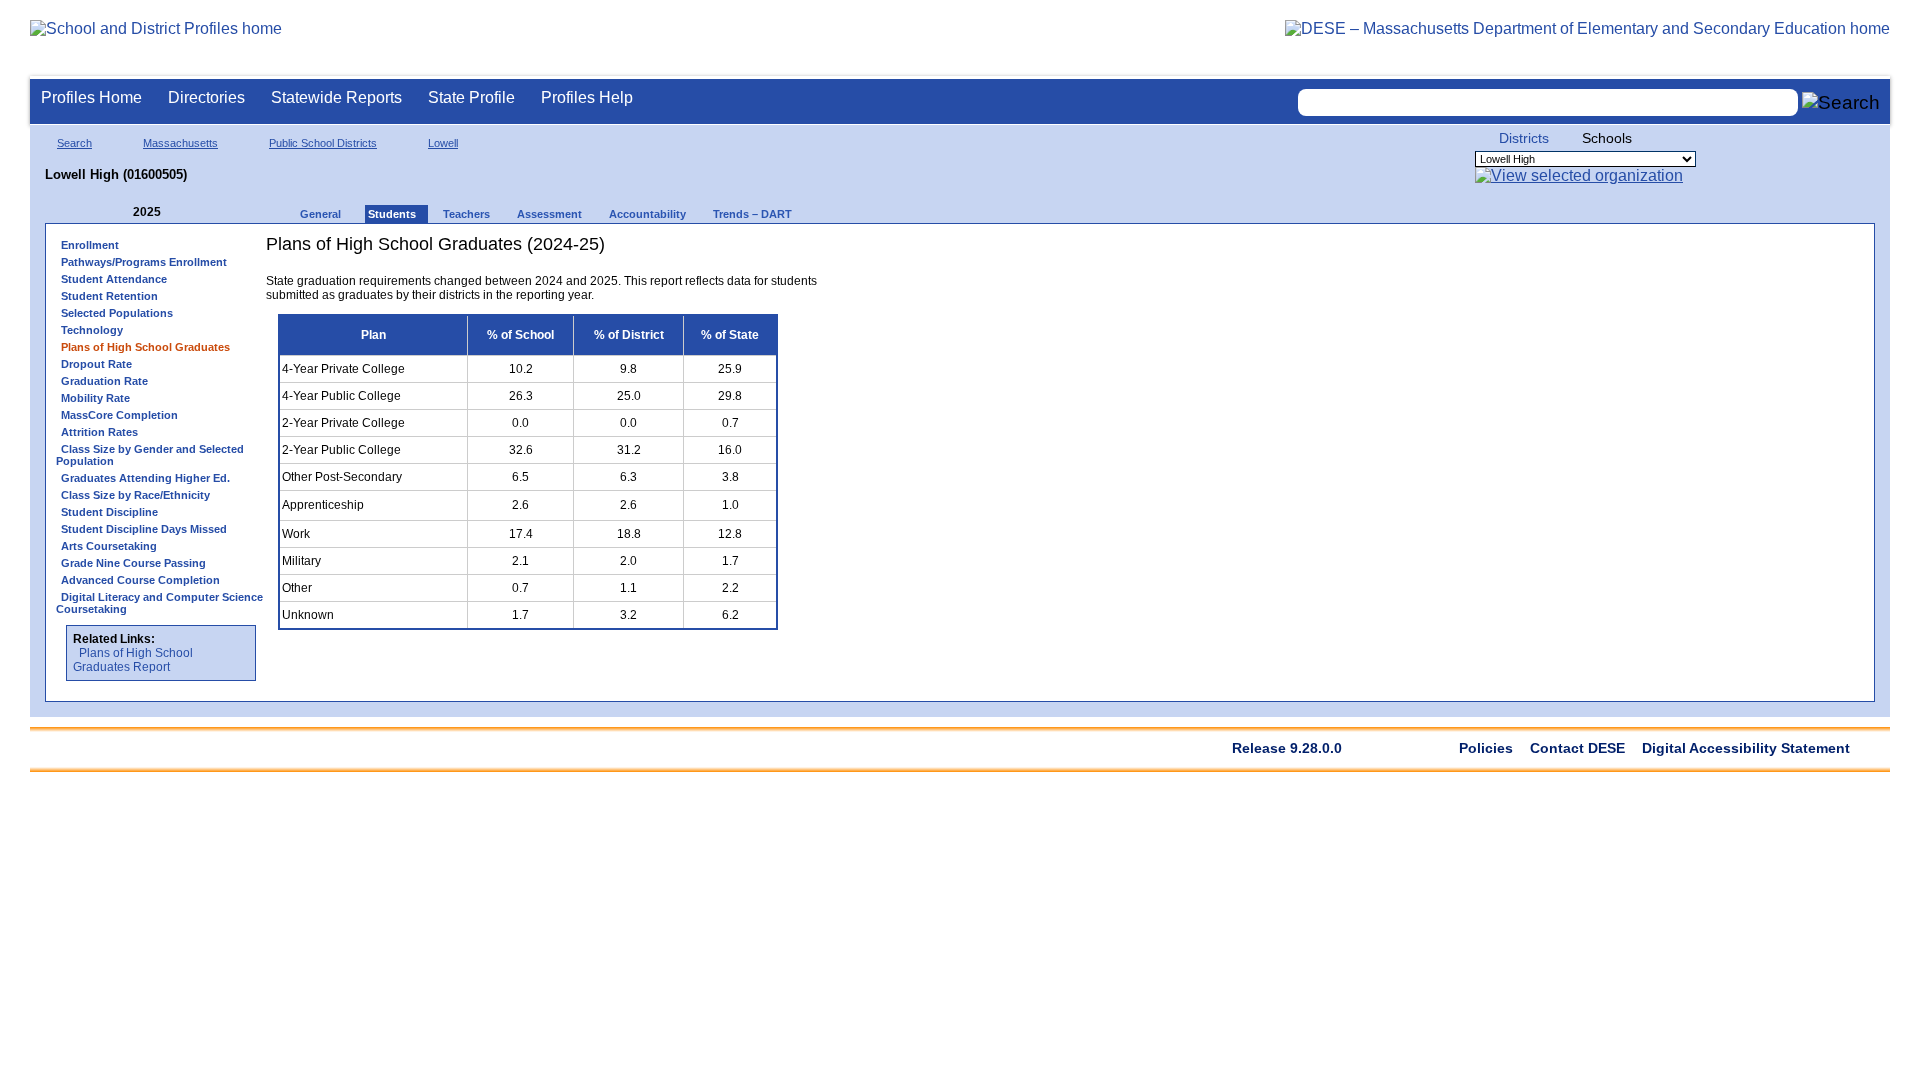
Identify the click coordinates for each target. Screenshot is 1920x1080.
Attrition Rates (99, 432)
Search (74, 143)
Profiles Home (91, 97)
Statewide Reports (336, 97)
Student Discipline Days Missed (144, 529)
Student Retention (109, 296)
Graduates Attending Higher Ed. (145, 478)
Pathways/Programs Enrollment (144, 262)
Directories (206, 97)
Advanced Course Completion (140, 580)
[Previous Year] (119, 212)
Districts (1524, 138)
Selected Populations (117, 313)
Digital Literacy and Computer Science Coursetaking (159, 603)
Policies (1486, 748)
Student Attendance (114, 279)
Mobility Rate (95, 398)
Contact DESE (1577, 748)
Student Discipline (109, 512)
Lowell (443, 143)
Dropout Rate (96, 364)
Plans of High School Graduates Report (133, 660)
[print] (740, 251)
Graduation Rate (104, 381)
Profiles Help (587, 97)
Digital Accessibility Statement (1746, 748)
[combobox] (1548, 102)
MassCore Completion (119, 415)
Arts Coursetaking (109, 546)
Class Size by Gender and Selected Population (150, 455)
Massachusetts (180, 143)
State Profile (471, 97)
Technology (92, 330)
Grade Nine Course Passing (133, 563)
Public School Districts (323, 143)
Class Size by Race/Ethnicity (135, 495)
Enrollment (90, 245)
